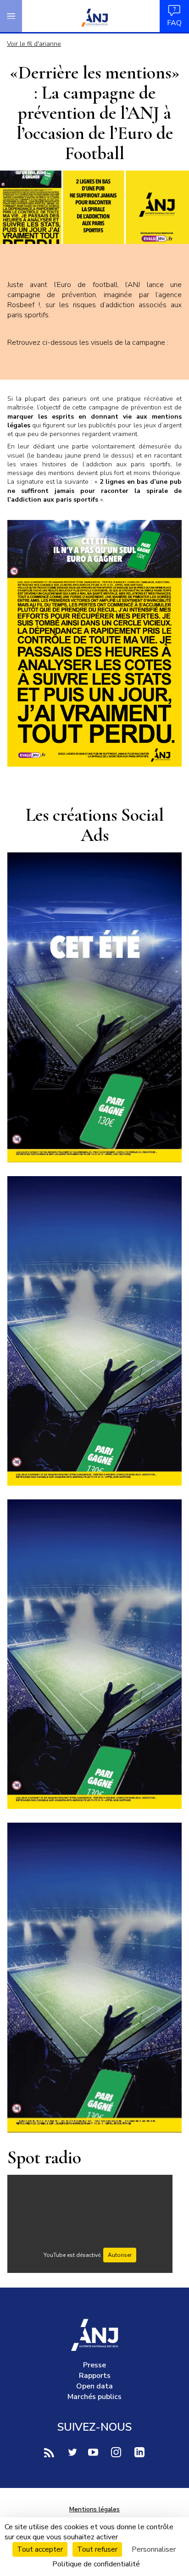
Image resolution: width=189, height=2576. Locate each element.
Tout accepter (40, 2549)
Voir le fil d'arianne (34, 44)
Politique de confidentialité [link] (96, 2564)
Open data (94, 2386)
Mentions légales (94, 2509)
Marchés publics (94, 2397)
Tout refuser (97, 2549)
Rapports (95, 2376)
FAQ (174, 23)
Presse (94, 2365)
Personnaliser (154, 2549)
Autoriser (120, 2255)
